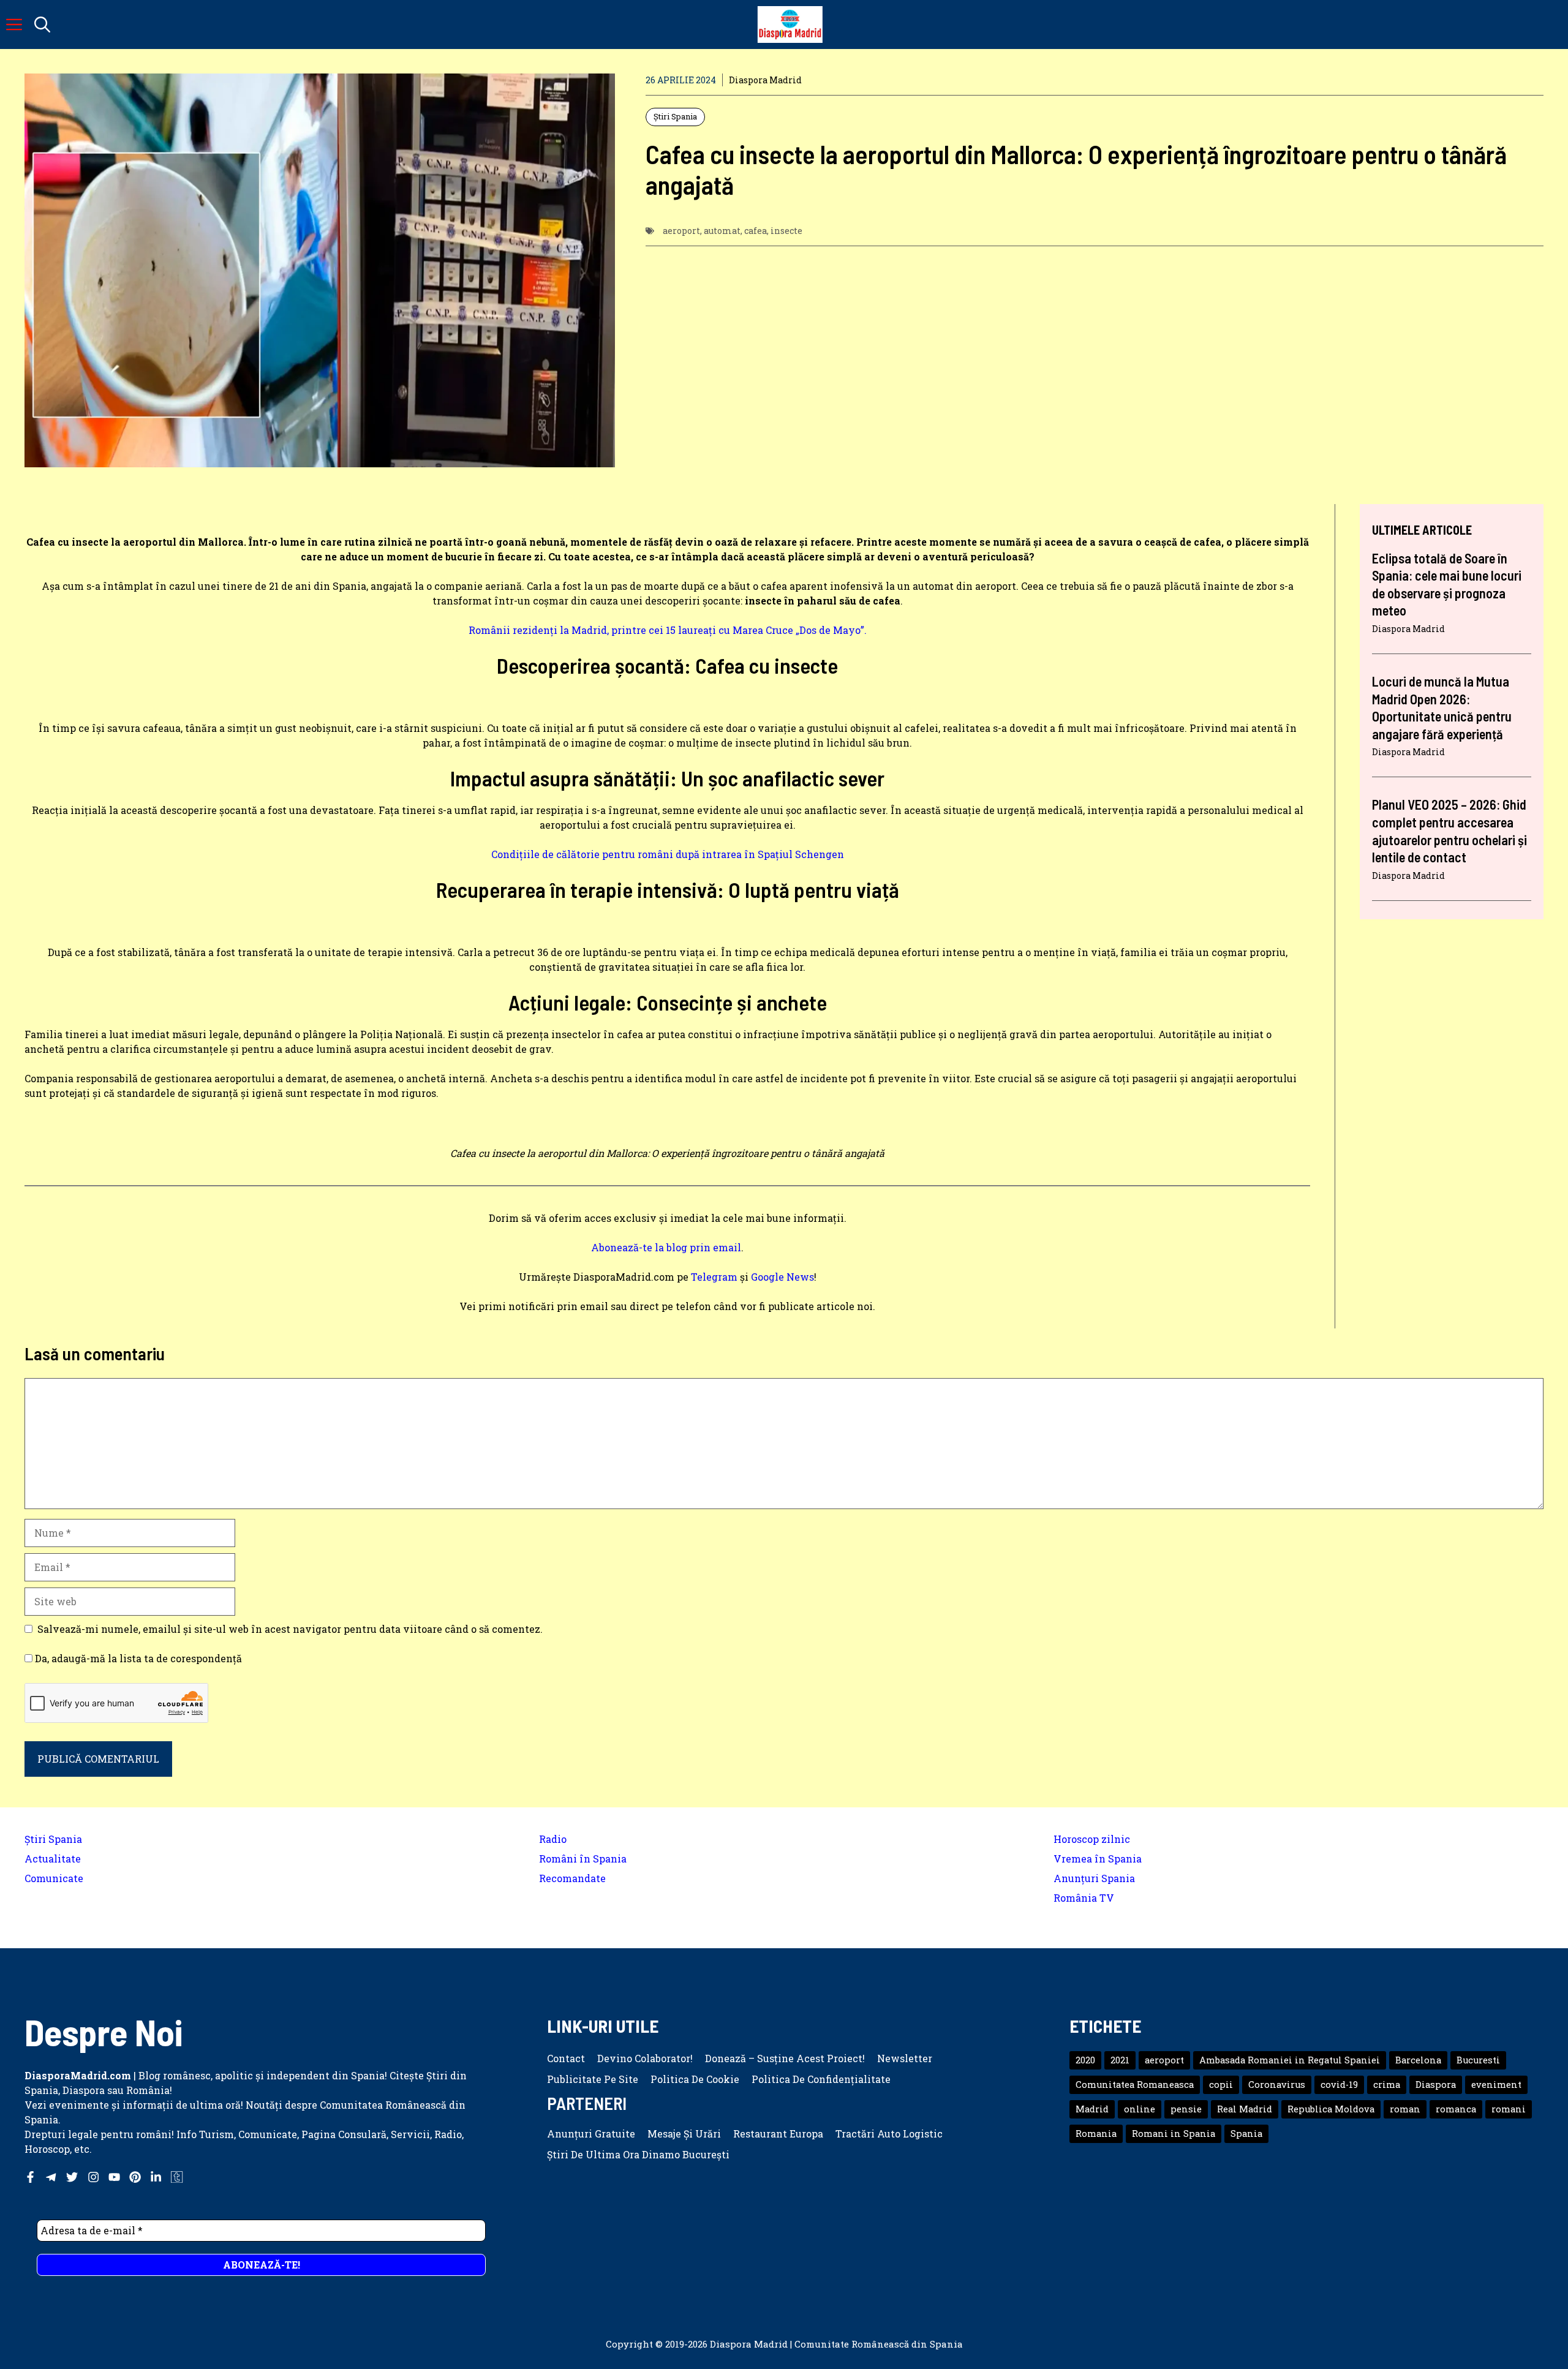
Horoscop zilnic (1092, 1839)
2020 (1085, 2060)
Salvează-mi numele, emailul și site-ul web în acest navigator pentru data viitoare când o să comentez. (290, 1629)
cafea (756, 231)
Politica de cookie (695, 2079)
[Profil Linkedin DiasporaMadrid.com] (156, 2177)
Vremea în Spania (1098, 1859)
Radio (553, 1839)
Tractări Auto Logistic (889, 2134)
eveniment (1496, 2085)
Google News (782, 1277)
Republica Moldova (1331, 2109)
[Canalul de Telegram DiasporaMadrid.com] (51, 2177)
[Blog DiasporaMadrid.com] (790, 24)
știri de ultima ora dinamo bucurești (638, 2154)
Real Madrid (1245, 2109)
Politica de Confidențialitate (821, 2079)
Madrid (1092, 2109)
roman (1405, 2109)
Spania (1246, 2134)
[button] (42, 24)
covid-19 (1339, 2085)
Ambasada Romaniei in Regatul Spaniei (1290, 2060)
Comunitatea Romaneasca (1135, 2085)
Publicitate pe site (593, 2079)
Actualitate (53, 1859)
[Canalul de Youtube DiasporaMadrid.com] (114, 2177)
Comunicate (54, 1878)
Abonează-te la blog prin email (666, 1247)
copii (1221, 2085)
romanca (1456, 2109)
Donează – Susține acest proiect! (785, 2058)
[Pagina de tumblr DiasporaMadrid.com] (177, 2177)
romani (1509, 2109)
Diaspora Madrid (765, 80)
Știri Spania (675, 116)
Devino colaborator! (645, 2058)
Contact (566, 2058)
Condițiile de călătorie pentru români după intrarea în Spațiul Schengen (668, 854)
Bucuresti (1478, 2060)
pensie (1186, 2109)
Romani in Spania (1174, 2134)
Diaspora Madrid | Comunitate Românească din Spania (836, 2344)
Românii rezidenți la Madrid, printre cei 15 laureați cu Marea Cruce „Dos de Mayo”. (668, 630)
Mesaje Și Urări (684, 2134)
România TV (1084, 1898)
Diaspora (1436, 2085)
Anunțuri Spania (1094, 1878)
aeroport (681, 231)
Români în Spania (583, 1859)
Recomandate (572, 1878)
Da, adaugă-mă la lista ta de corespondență (137, 1658)
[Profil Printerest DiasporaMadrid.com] (135, 2177)
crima (1387, 2085)
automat (722, 231)
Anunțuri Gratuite (591, 2134)
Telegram (714, 1277)
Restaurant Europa (778, 2134)
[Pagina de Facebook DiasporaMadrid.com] (30, 2177)
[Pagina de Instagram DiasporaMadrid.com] (93, 2177)
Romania (1096, 2134)
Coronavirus (1277, 2085)
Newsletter (905, 2058)
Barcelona (1418, 2060)
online (1140, 2109)
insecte (786, 231)
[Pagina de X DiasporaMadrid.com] (72, 2177)
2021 (1120, 2060)
